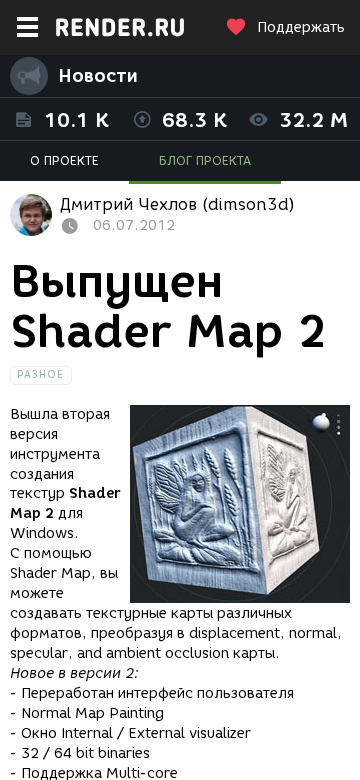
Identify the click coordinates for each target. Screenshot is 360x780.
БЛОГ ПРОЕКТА (205, 160)
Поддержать (301, 27)
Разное (41, 374)
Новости (98, 76)
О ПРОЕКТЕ (64, 160)
